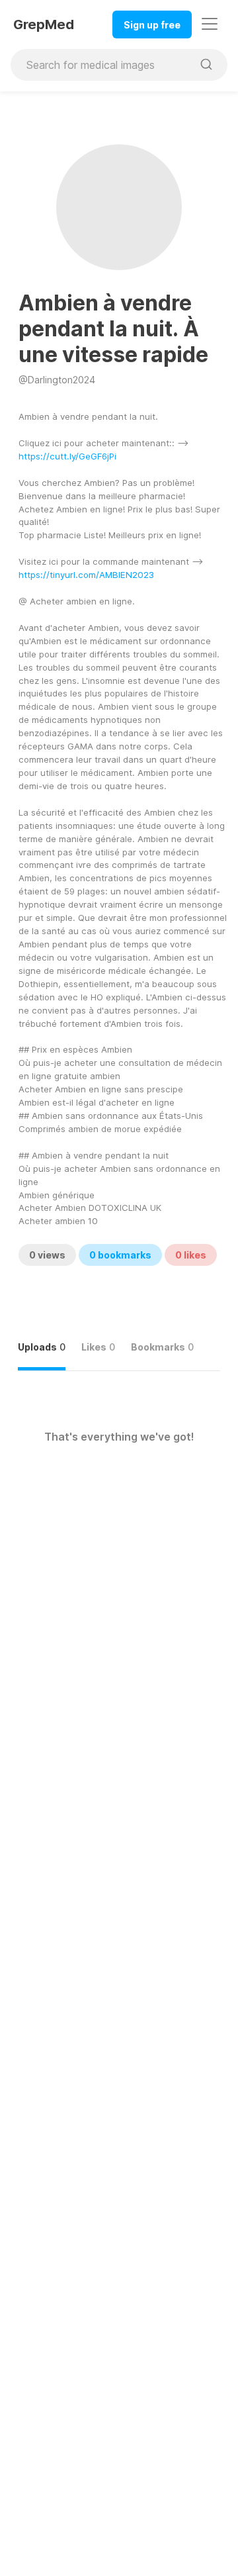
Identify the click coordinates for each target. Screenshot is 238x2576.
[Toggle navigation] (210, 24)
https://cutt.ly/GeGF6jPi (67, 456)
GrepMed (44, 24)
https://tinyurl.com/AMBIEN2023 (86, 575)
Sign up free (152, 25)
